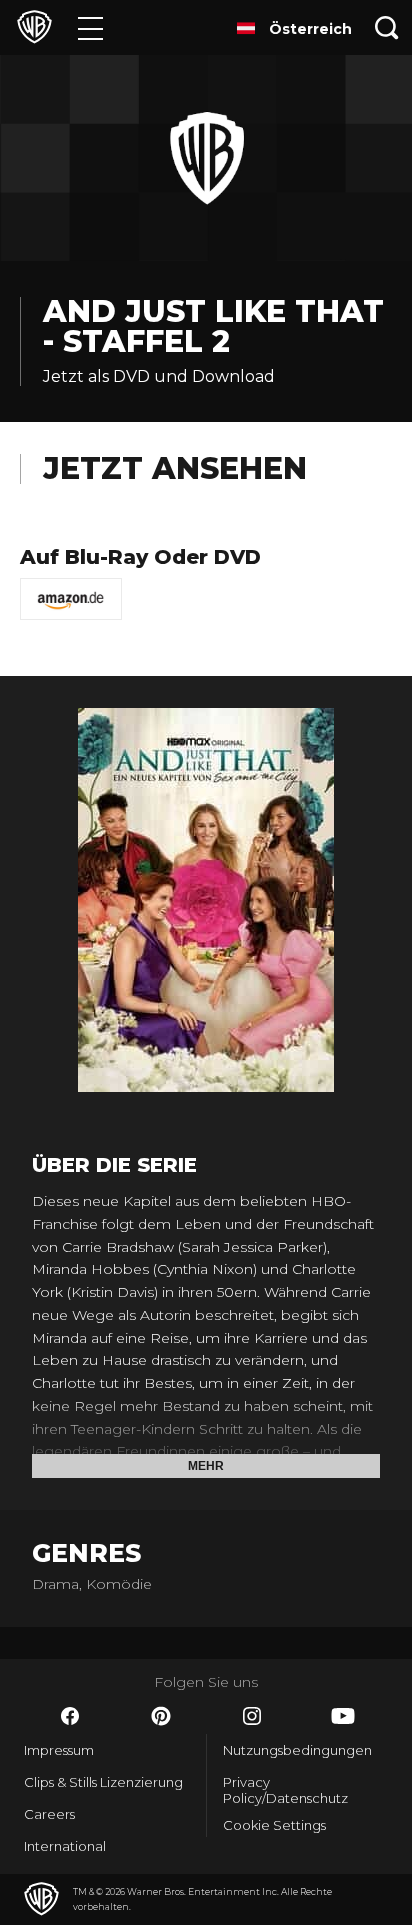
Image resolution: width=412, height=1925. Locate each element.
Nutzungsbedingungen (297, 1750)
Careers (49, 1814)
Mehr (206, 1466)
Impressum (59, 1750)
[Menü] (90, 27)
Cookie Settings (274, 1825)
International (65, 1846)
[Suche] (387, 27)
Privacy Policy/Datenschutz (285, 1790)
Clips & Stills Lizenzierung (103, 1782)
